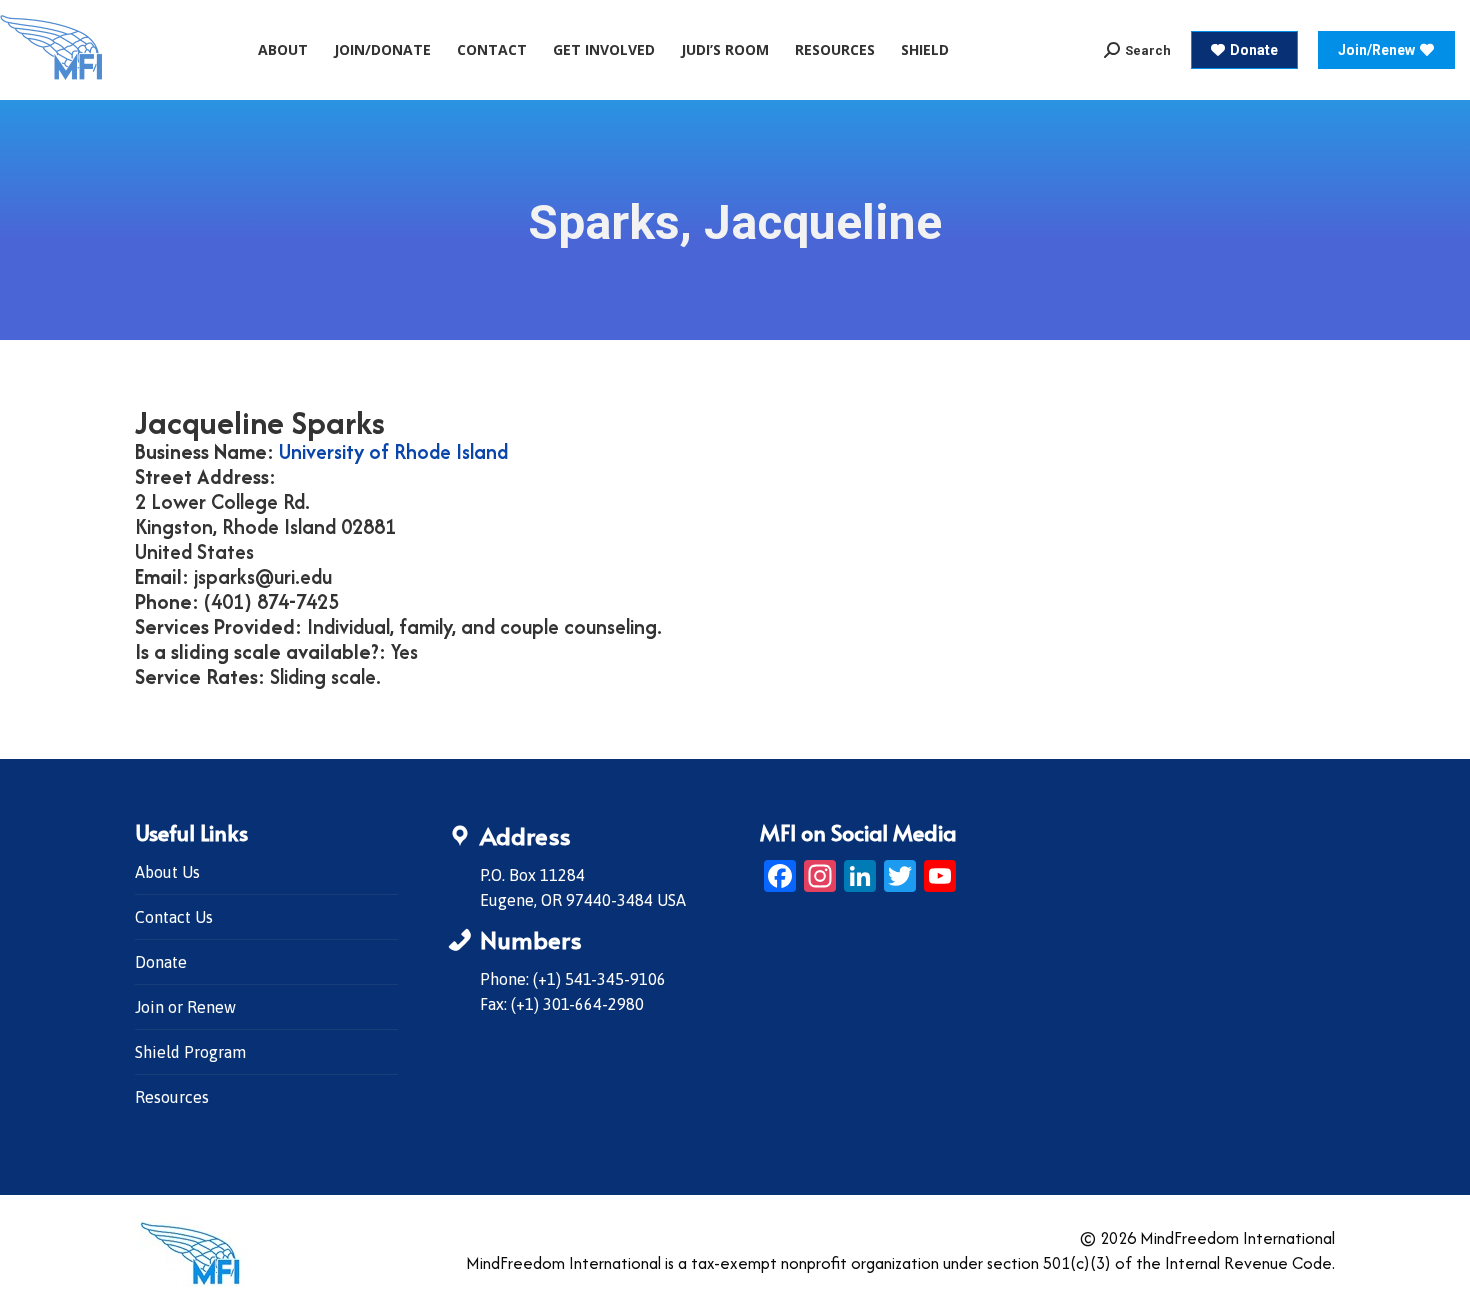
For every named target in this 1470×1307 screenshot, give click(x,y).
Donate (161, 962)
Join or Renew (185, 1007)
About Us (167, 872)
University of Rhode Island (393, 451)
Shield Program (190, 1052)
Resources (172, 1097)
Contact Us (174, 917)
